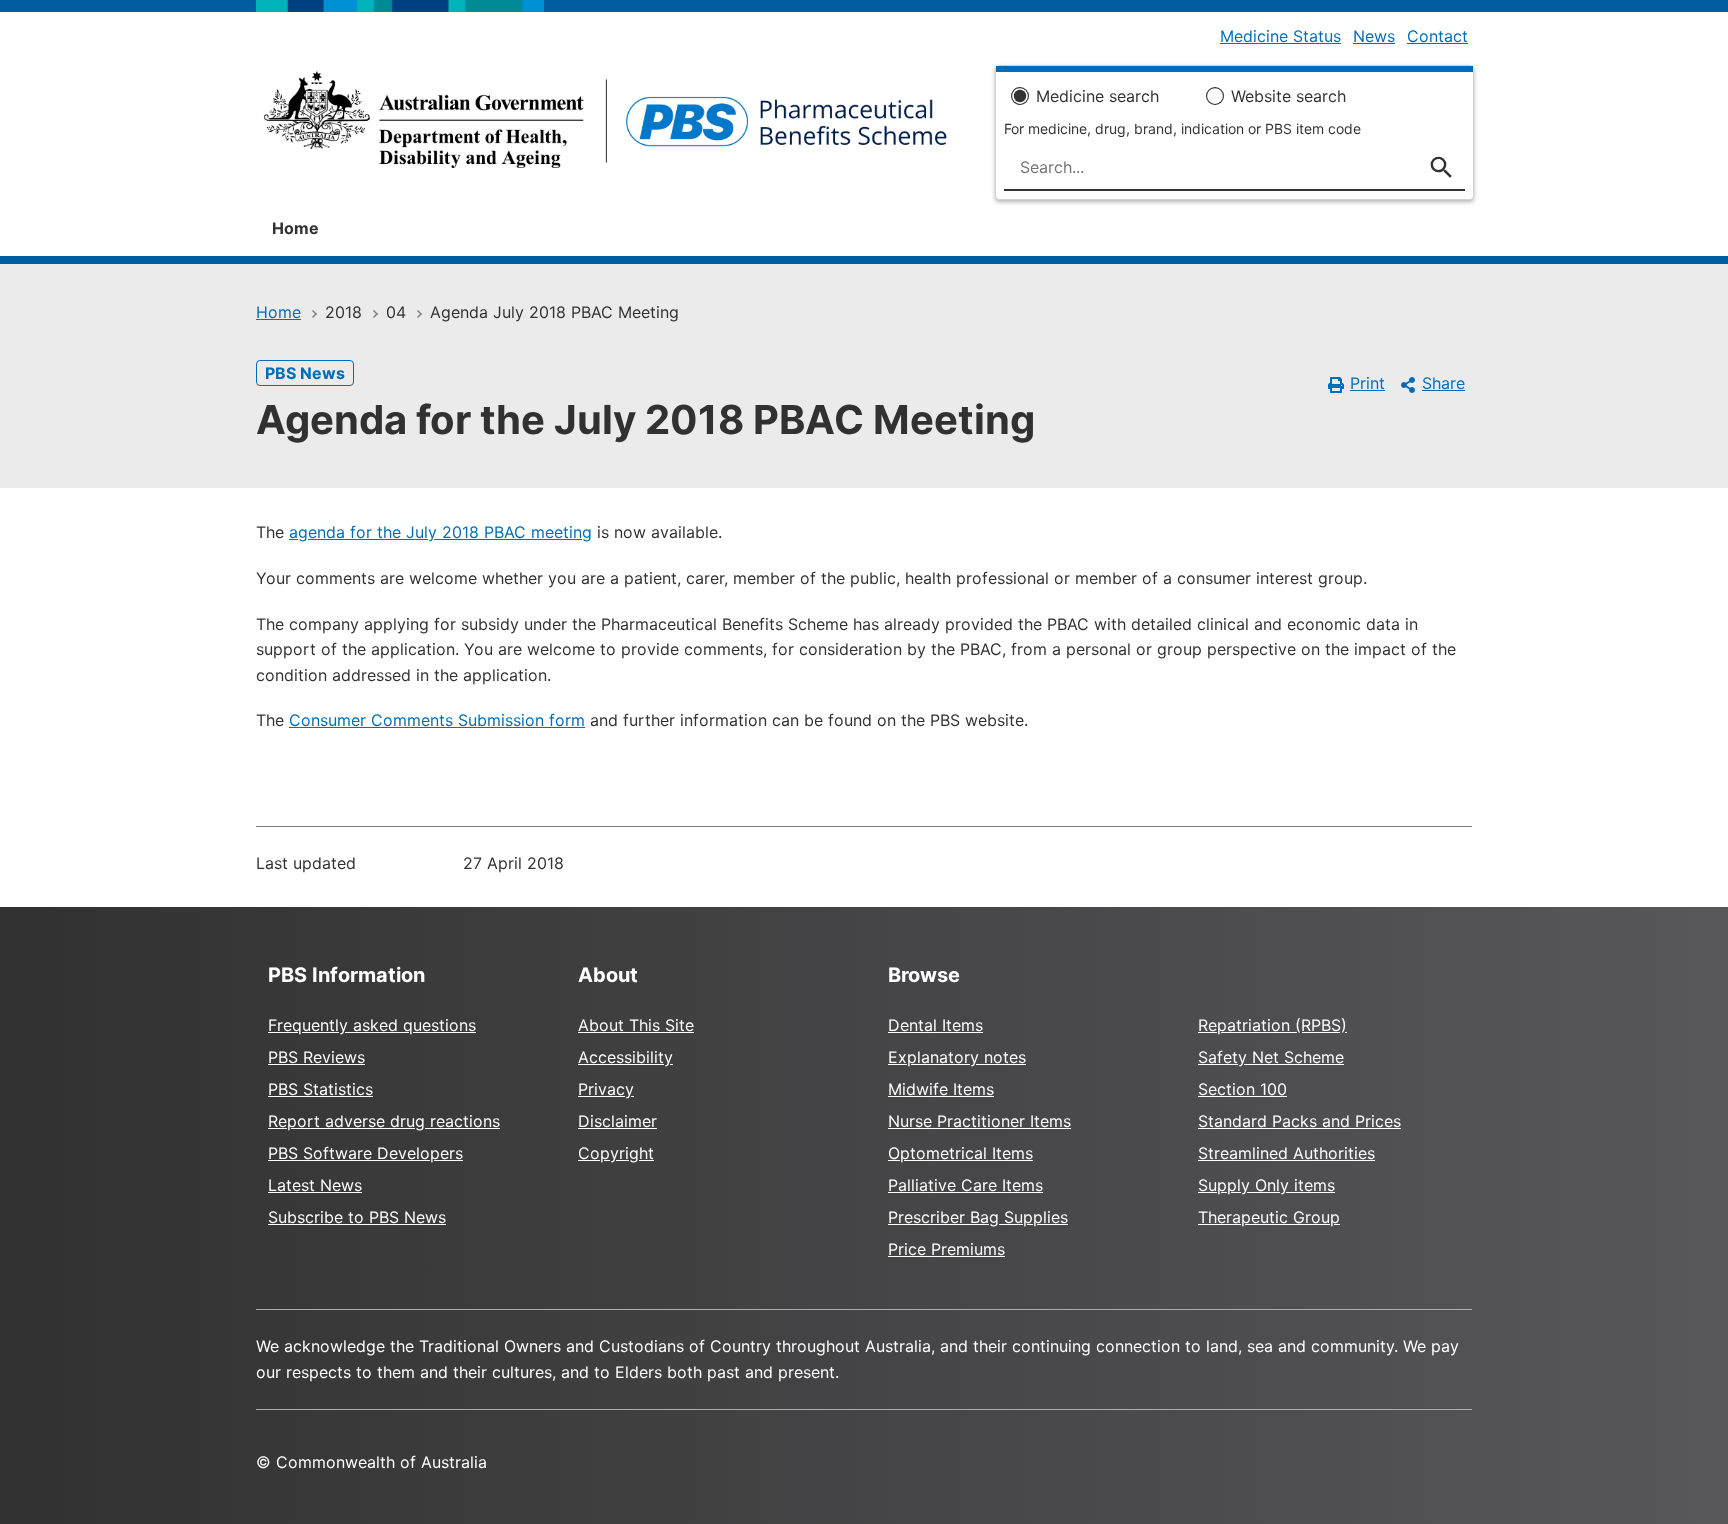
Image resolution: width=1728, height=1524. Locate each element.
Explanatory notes (957, 1057)
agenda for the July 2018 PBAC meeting (440, 532)
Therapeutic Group (1269, 1217)
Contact (1437, 36)
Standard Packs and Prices (1299, 1121)
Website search (1288, 96)
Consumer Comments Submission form (437, 720)
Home (295, 228)
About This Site (636, 1025)
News (1374, 36)
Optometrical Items (960, 1153)
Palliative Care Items (965, 1185)
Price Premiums (946, 1249)
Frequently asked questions (372, 1025)
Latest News (315, 1185)
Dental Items (935, 1025)
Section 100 (1242, 1089)
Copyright (616, 1153)
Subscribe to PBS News (357, 1217)
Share (1443, 383)
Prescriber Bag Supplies (978, 1217)
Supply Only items (1266, 1185)
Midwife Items (941, 1089)
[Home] (605, 126)
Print (1367, 383)
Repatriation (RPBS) (1272, 1025)
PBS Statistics (320, 1089)
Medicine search (1097, 96)
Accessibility (625, 1057)
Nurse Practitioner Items (979, 1121)
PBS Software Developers (365, 1153)
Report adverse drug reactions (384, 1121)
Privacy (606, 1089)
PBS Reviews (316, 1057)
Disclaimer (617, 1121)
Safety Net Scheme (1271, 1057)
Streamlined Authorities (1286, 1153)
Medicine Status (1280, 36)
